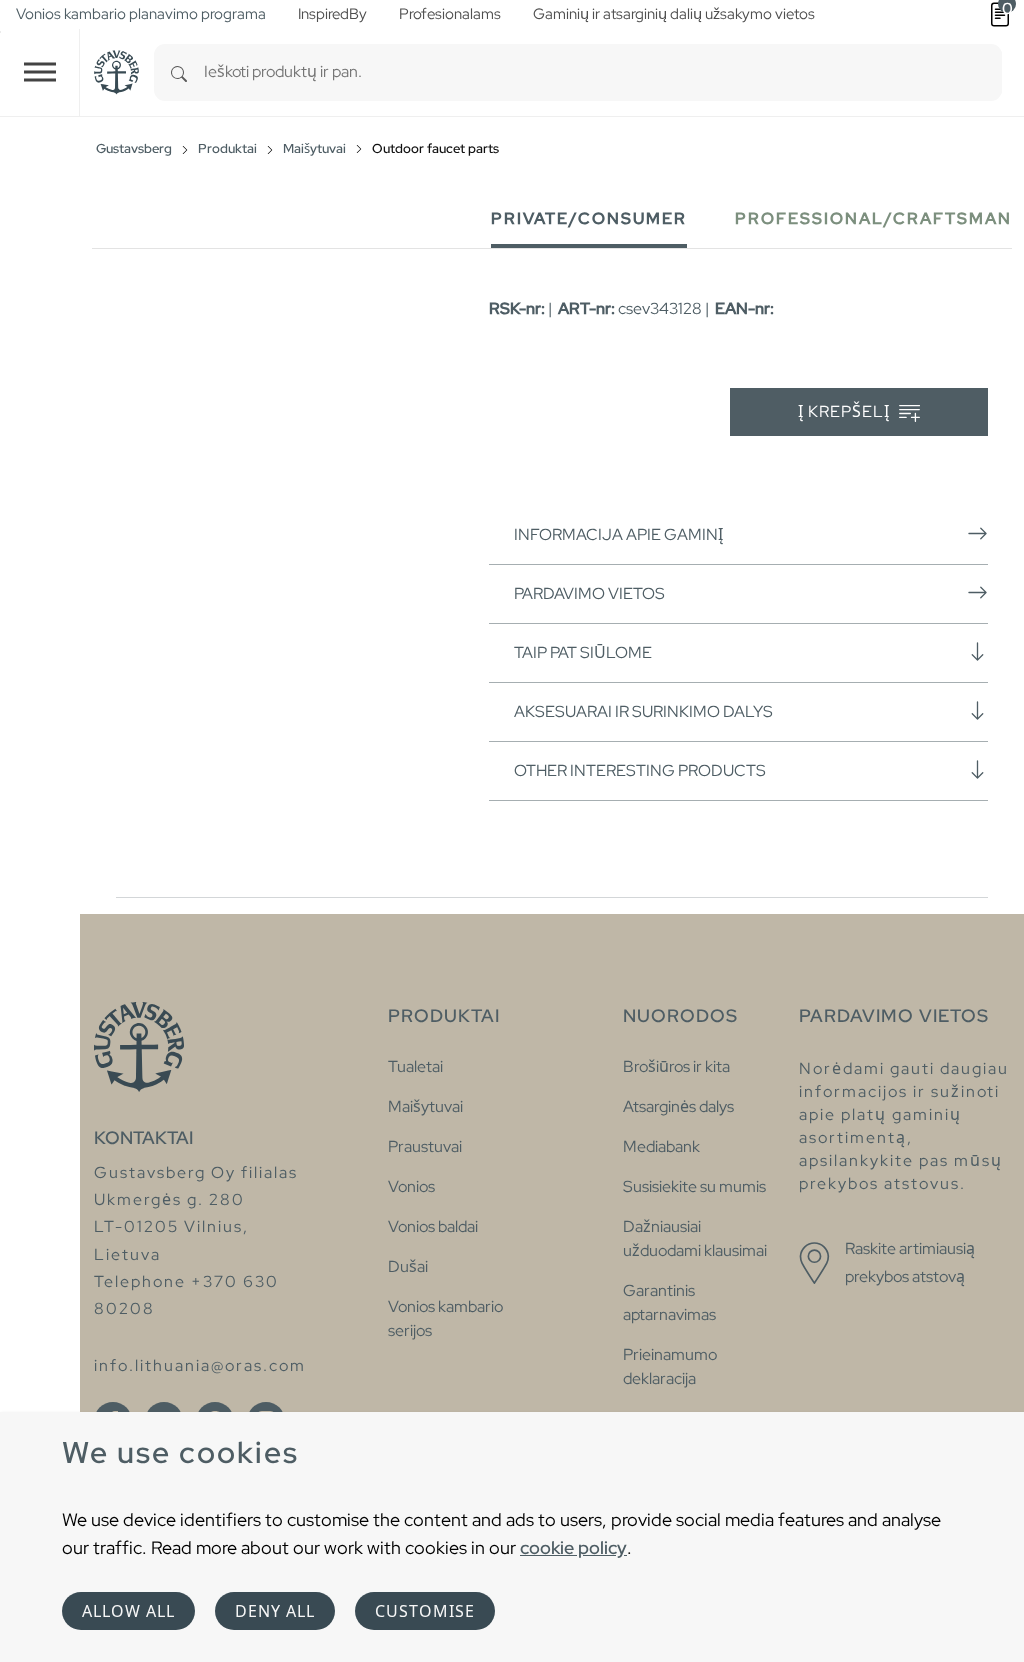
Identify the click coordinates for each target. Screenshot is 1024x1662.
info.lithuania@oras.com (200, 1365)
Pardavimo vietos (589, 593)
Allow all (128, 1611)
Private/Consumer (589, 218)
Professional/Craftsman (873, 218)
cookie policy (573, 1547)
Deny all (275, 1611)
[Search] (179, 72)
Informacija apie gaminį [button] (618, 534)
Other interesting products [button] (640, 770)
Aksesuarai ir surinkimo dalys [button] (643, 711)
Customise (425, 1611)
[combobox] (603, 72)
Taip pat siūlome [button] (583, 652)
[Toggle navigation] (40, 72)
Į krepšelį (846, 411)
